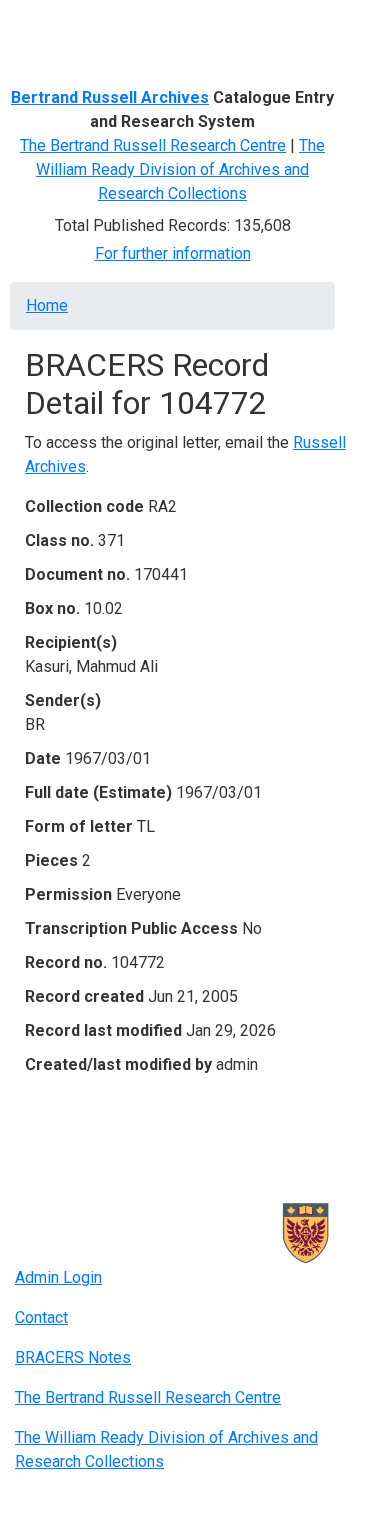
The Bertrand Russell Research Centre (153, 145)
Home (47, 305)
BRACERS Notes (73, 1357)
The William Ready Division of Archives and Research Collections (180, 169)
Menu (53, 23)
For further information (173, 253)
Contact (41, 1317)
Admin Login (58, 1277)
